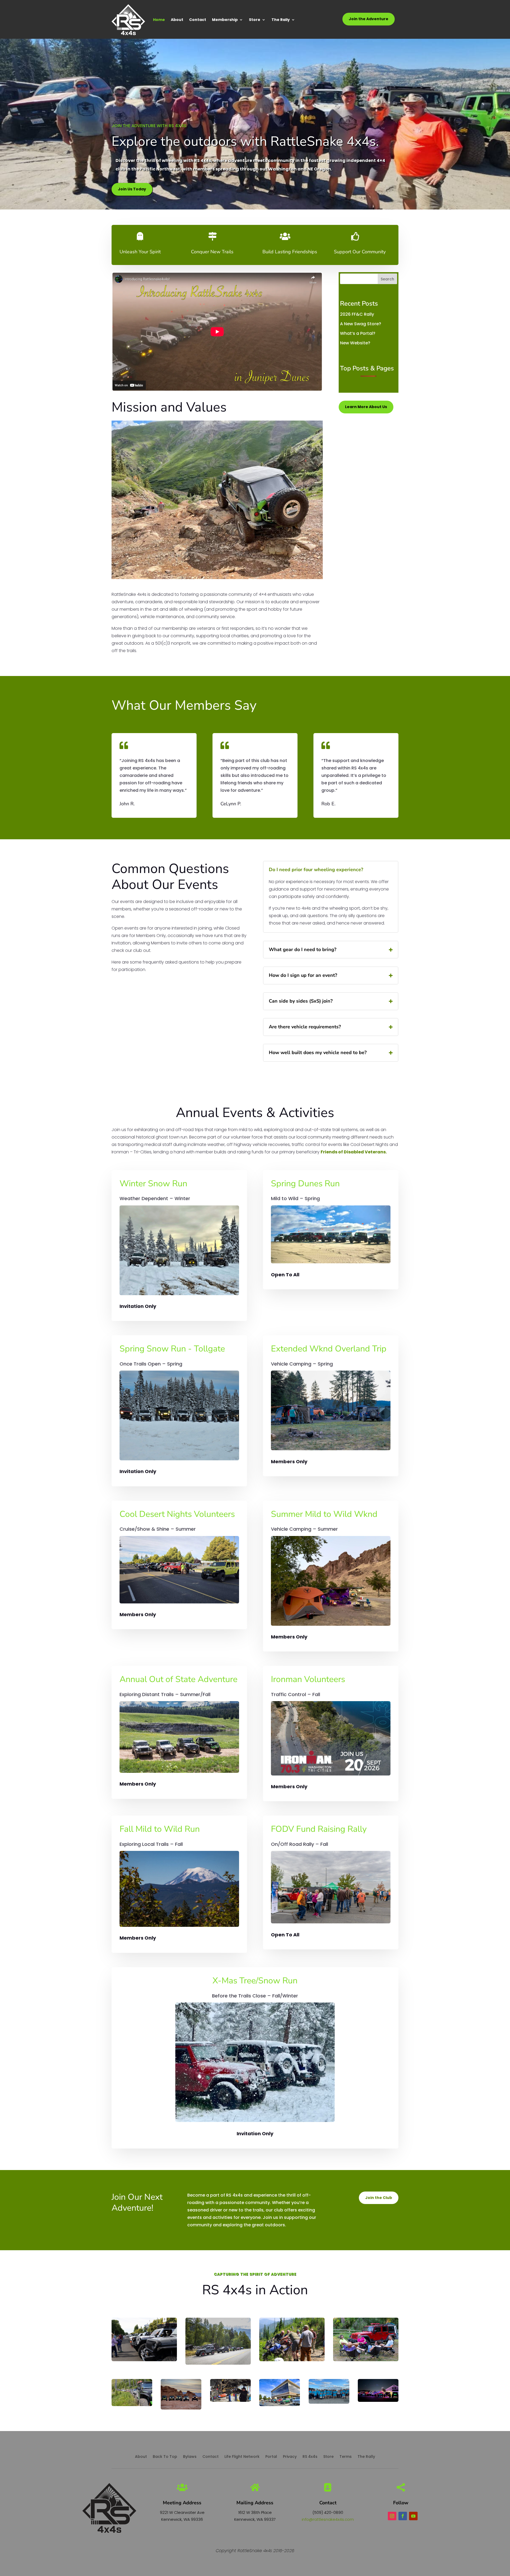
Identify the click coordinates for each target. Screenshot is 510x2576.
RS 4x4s (310, 2457)
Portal (271, 2457)
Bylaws (190, 2457)
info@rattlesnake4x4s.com (328, 2519)
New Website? (355, 343)
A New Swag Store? (361, 324)
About (177, 20)
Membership (225, 20)
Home (159, 20)
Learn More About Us (366, 407)
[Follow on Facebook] (403, 2516)
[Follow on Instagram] (392, 2516)
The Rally (281, 20)
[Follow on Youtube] (413, 2516)
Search (387, 279)
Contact (198, 20)
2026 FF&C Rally (357, 314)
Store (255, 20)
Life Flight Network (242, 2457)
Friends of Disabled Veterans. (354, 1152)
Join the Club (379, 2198)
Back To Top (165, 2457)
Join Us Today (132, 189)
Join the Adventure (369, 19)
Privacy (290, 2457)
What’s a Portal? (358, 333)
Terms (346, 2457)
